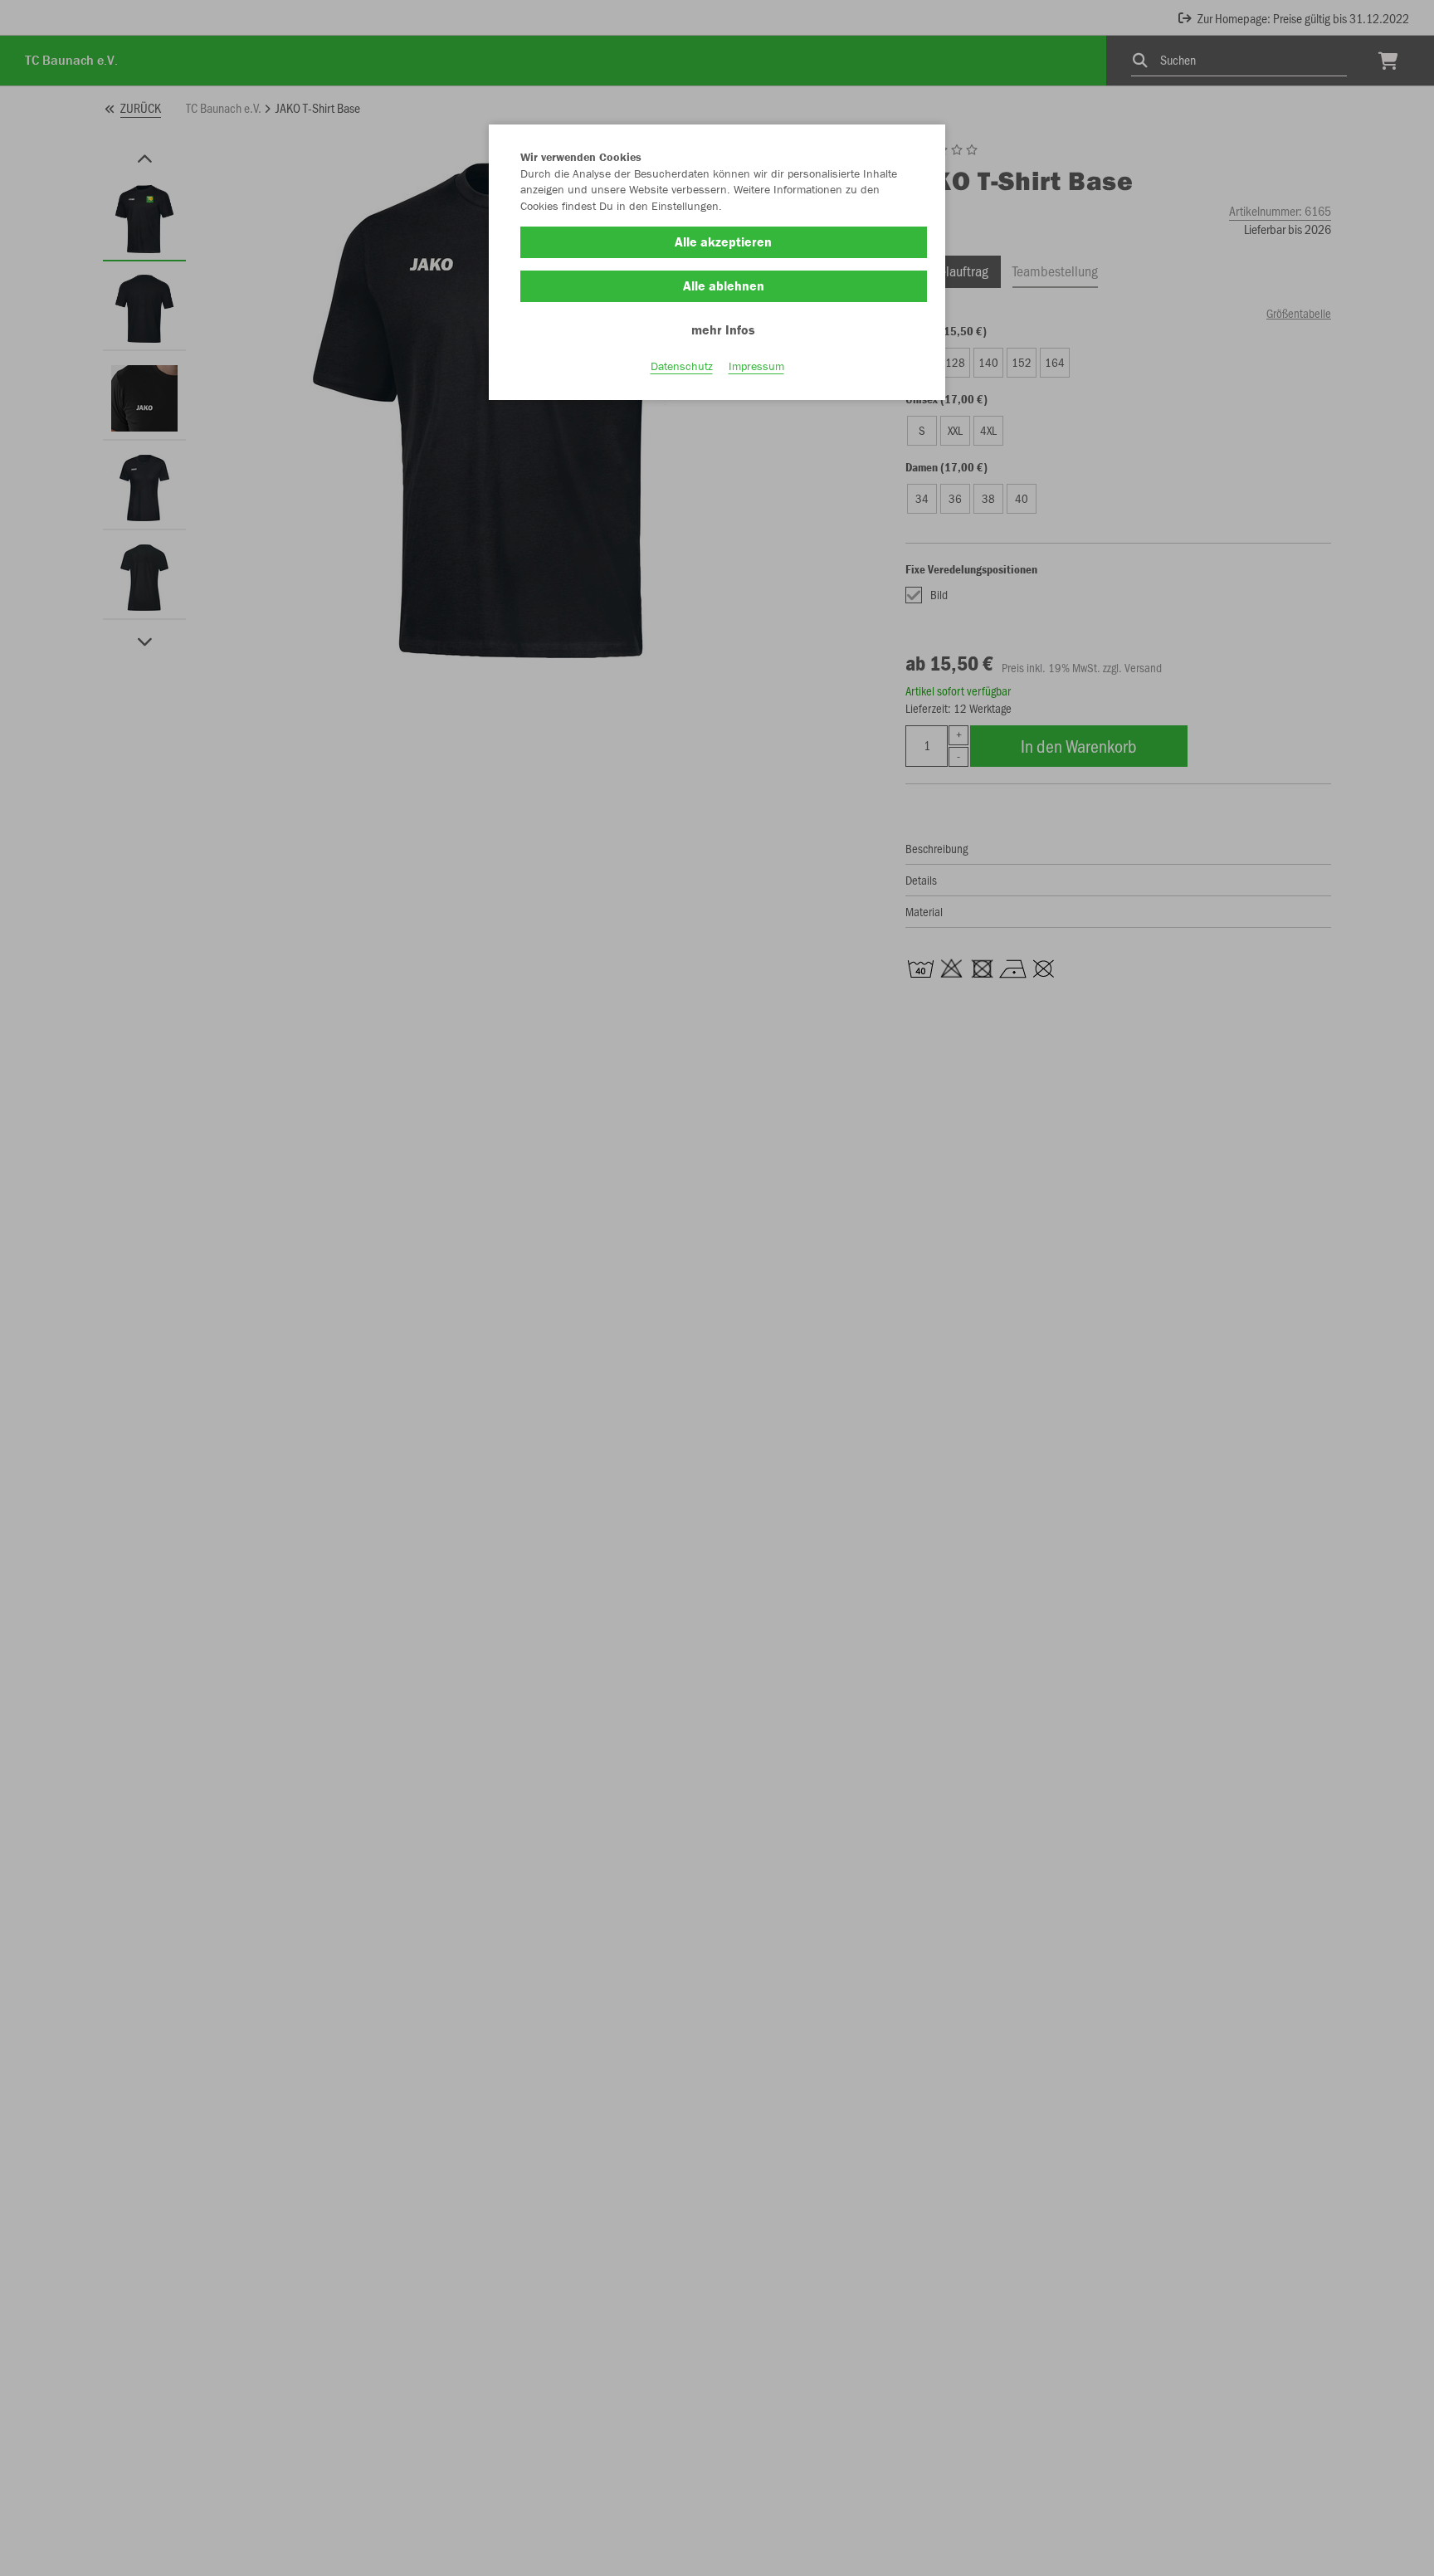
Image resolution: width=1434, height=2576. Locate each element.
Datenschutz (682, 366)
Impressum (756, 366)
